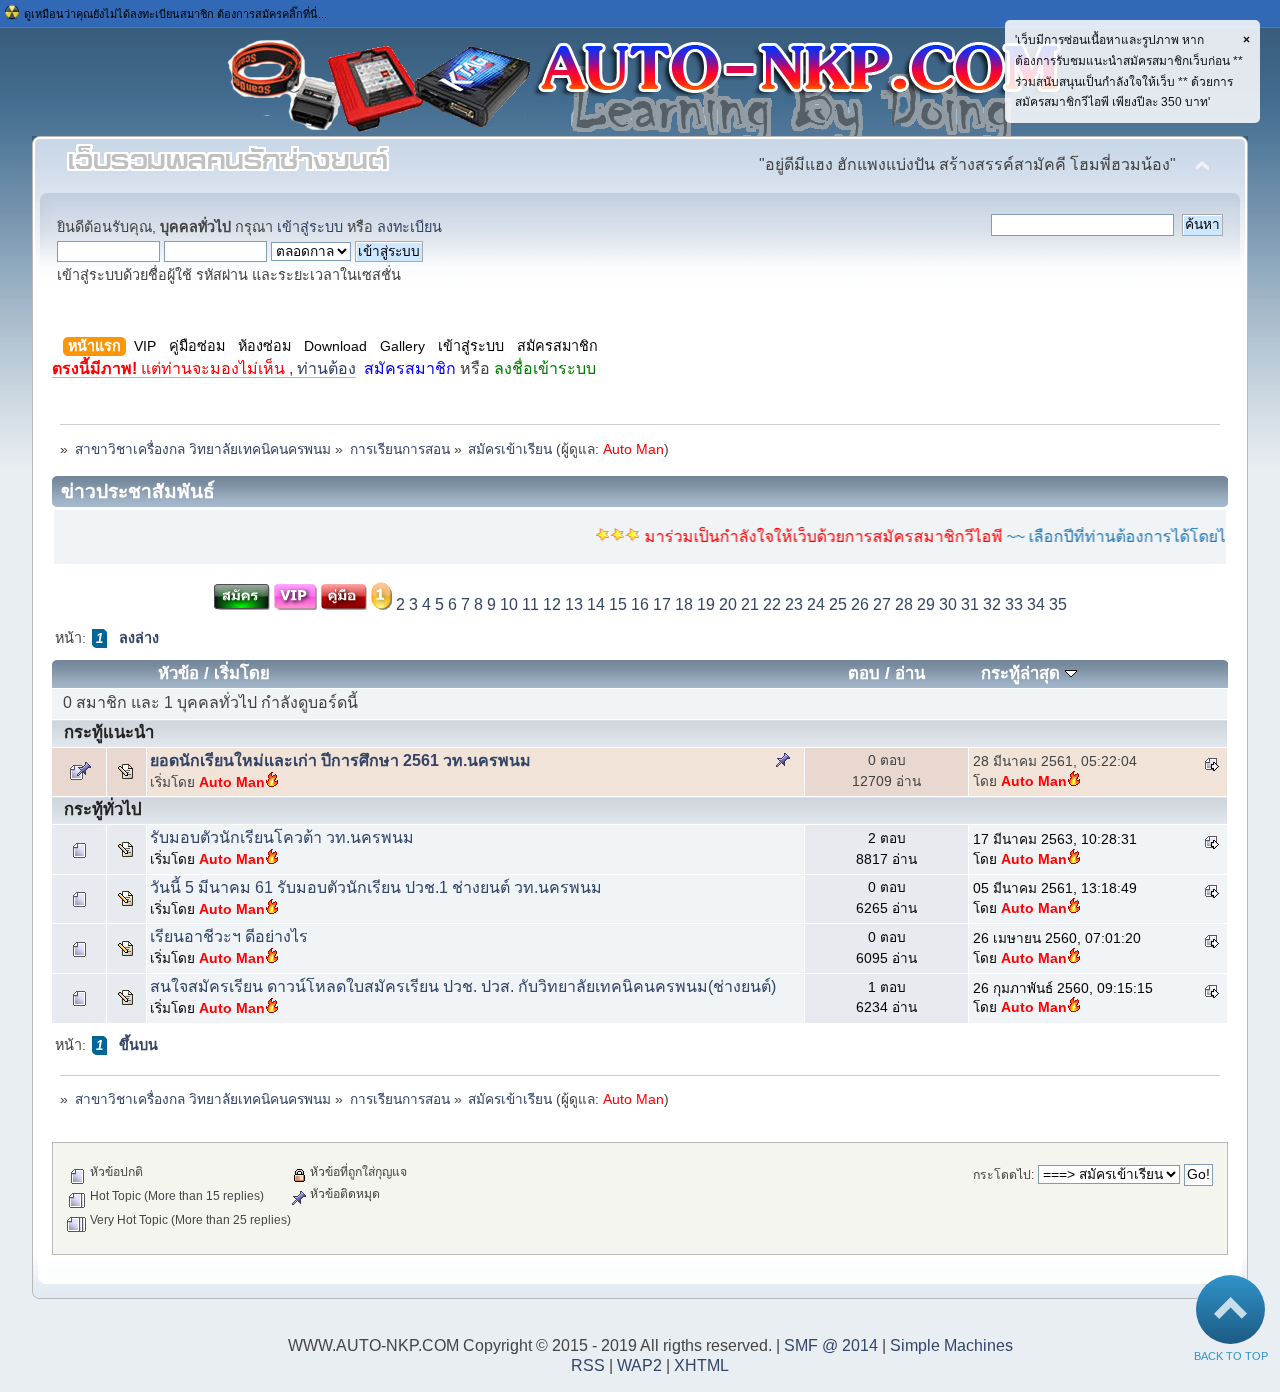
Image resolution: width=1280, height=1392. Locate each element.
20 (728, 604)
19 (706, 604)
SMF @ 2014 (831, 1345)
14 (596, 604)
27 (882, 604)
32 (992, 604)
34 (1036, 604)
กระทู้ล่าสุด (1023, 673)
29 (926, 604)
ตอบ (864, 673)
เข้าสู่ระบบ (310, 227)
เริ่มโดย (242, 673)
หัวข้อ (178, 673)
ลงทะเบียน (409, 227)
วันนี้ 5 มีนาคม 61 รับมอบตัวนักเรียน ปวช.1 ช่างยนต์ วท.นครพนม (376, 887)
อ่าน (910, 673)
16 (640, 604)
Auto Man (633, 449)
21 (750, 604)
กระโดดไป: (1003, 1175)
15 (618, 604)
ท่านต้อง (204, 368)
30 (948, 604)
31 (970, 604)
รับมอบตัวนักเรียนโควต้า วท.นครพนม (282, 837)
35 (1058, 604)
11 (530, 604)
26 (860, 604)
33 (1014, 604)
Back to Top (1231, 1356)
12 (552, 604)
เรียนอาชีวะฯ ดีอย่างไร (229, 936)
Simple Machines (951, 1345)
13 (574, 604)
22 (772, 604)
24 (816, 604)
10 (509, 604)
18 (684, 604)
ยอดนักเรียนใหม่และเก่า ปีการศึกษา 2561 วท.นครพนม (340, 760)
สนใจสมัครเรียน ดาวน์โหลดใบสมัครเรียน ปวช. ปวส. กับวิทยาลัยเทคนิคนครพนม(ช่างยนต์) (463, 986)
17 (662, 604)
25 (838, 604)
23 (794, 604)
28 (904, 604)
